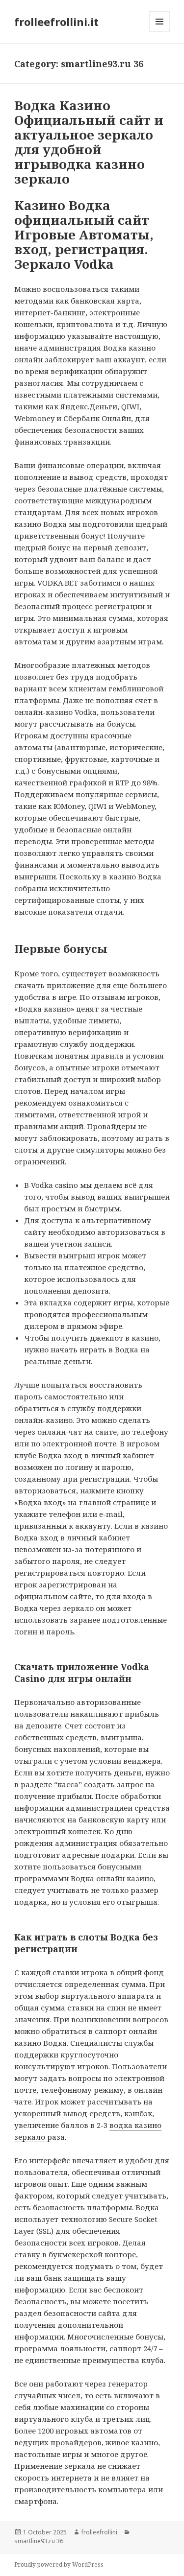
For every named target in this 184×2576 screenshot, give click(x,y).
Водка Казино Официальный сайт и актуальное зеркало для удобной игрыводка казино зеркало (89, 142)
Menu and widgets (160, 32)
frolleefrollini (99, 2532)
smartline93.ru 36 (39, 2541)
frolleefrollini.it (56, 22)
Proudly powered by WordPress (59, 2564)
